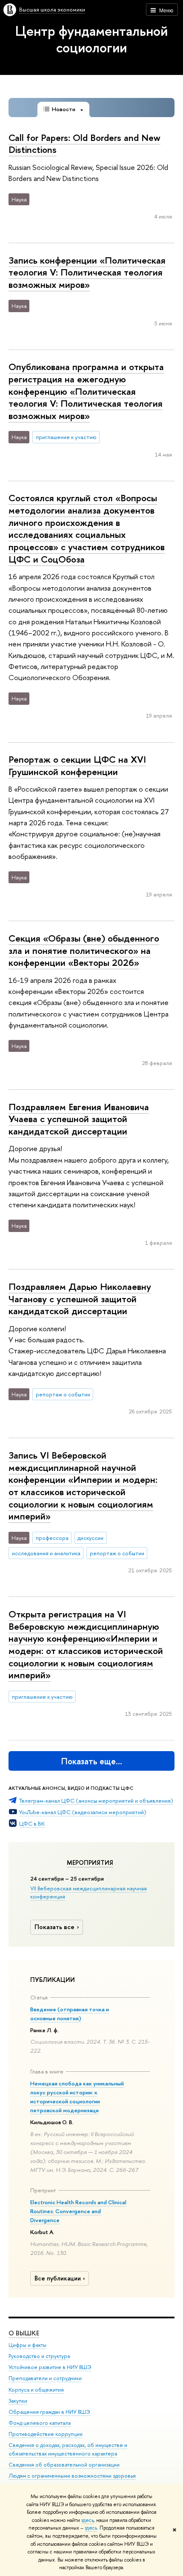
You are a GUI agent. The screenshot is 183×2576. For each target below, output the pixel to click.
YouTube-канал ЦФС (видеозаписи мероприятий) (83, 1812)
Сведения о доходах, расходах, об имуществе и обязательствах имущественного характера (68, 2449)
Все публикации (58, 2278)
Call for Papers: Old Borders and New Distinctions (84, 144)
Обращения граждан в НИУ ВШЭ (49, 2412)
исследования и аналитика (46, 1553)
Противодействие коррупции (46, 2434)
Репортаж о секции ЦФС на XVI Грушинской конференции (77, 765)
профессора (52, 1538)
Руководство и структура (39, 2356)
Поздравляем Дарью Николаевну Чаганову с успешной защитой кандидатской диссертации (80, 1299)
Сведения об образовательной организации (64, 2465)
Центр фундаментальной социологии (91, 39)
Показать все (54, 1927)
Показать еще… (92, 1761)
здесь (87, 2520)
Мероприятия (90, 1863)
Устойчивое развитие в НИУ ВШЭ (50, 2367)
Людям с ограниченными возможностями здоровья (72, 2476)
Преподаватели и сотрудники (45, 2378)
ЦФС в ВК (32, 1824)
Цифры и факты (27, 2345)
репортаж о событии (63, 1394)
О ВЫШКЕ (24, 2333)
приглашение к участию (66, 437)
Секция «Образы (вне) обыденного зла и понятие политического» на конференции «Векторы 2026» (84, 950)
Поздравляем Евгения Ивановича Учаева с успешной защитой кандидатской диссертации (79, 1119)
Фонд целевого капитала (40, 2423)
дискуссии (90, 1538)
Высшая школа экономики (52, 9)
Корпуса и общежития (36, 2390)
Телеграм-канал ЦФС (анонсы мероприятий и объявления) (96, 1801)
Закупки (18, 2401)
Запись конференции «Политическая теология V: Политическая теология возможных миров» (87, 272)
